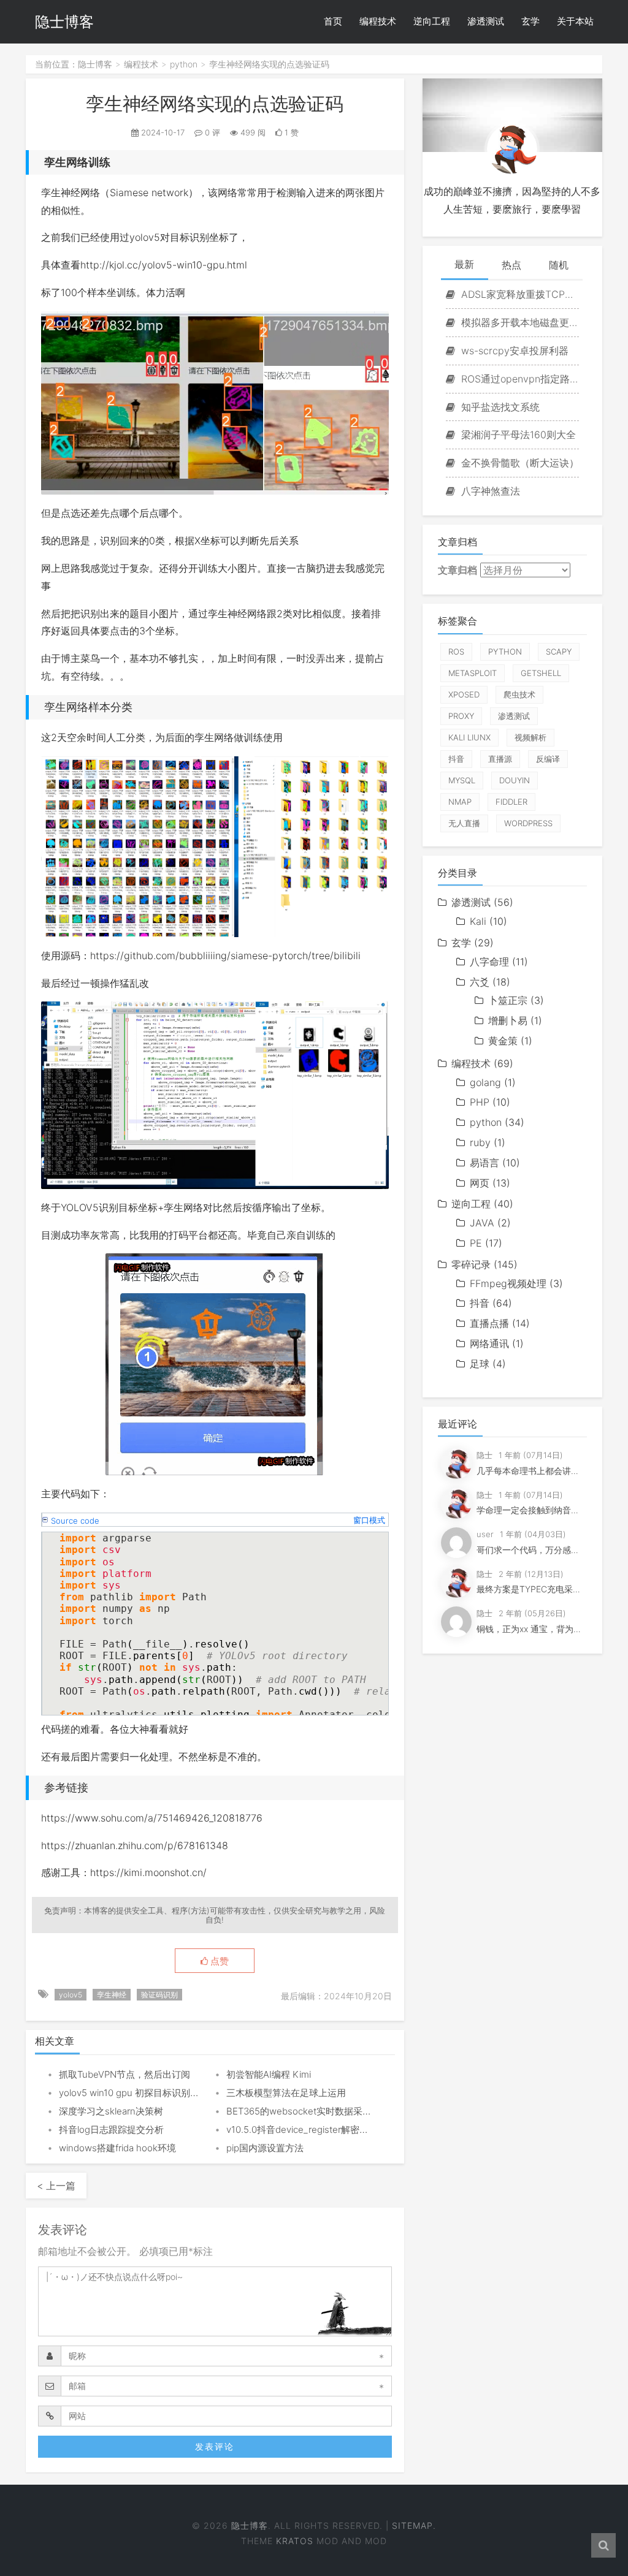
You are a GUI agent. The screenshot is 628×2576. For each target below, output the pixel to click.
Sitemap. (414, 2525)
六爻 (480, 982)
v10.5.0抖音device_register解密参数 (302, 2130)
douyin (515, 780)
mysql (462, 780)
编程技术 (378, 21)
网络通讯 (489, 1343)
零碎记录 (471, 1264)
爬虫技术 (519, 694)
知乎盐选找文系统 (499, 407)
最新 (464, 264)
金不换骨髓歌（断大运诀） (519, 463)
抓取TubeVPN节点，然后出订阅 (124, 2074)
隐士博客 (64, 22)
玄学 (530, 21)
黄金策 (503, 1041)
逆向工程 (432, 21)
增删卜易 (508, 1020)
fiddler (511, 802)
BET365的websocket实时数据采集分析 (308, 2111)
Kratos (295, 2541)
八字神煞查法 (489, 491)
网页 (480, 1183)
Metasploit (473, 673)
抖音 (456, 759)
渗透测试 (486, 21)
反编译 (548, 759)
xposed (464, 694)
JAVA (482, 1223)
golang (485, 1082)
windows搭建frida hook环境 (117, 2148)
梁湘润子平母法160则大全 (517, 435)
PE (476, 1243)
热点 (511, 265)
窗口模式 (369, 1520)
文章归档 (458, 570)
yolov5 (71, 1995)
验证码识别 (159, 1995)
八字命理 (489, 962)
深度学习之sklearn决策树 (111, 2111)
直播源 (500, 759)
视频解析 (530, 737)
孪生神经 (112, 1995)
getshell (541, 673)
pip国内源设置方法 (265, 2148)
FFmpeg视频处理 (508, 1283)
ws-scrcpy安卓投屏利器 (513, 351)
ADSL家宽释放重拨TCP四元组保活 (519, 294)
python (184, 64)
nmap (460, 802)
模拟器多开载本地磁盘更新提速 (519, 322)
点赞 (218, 1961)
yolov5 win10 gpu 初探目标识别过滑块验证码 (152, 2093)
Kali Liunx (469, 737)
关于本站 (575, 21)
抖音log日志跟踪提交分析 (111, 2130)
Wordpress (528, 823)
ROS (456, 652)
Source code (75, 1521)
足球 (480, 1364)
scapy (559, 652)
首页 (333, 21)
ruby (480, 1142)
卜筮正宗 (508, 1000)
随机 (559, 265)
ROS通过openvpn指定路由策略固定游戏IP (519, 379)
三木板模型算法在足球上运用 (286, 2093)
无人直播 (464, 823)
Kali (478, 921)
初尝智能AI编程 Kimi (269, 2074)
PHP (480, 1102)
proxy (461, 716)
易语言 (484, 1163)
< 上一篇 (56, 2186)
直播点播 (489, 1323)
